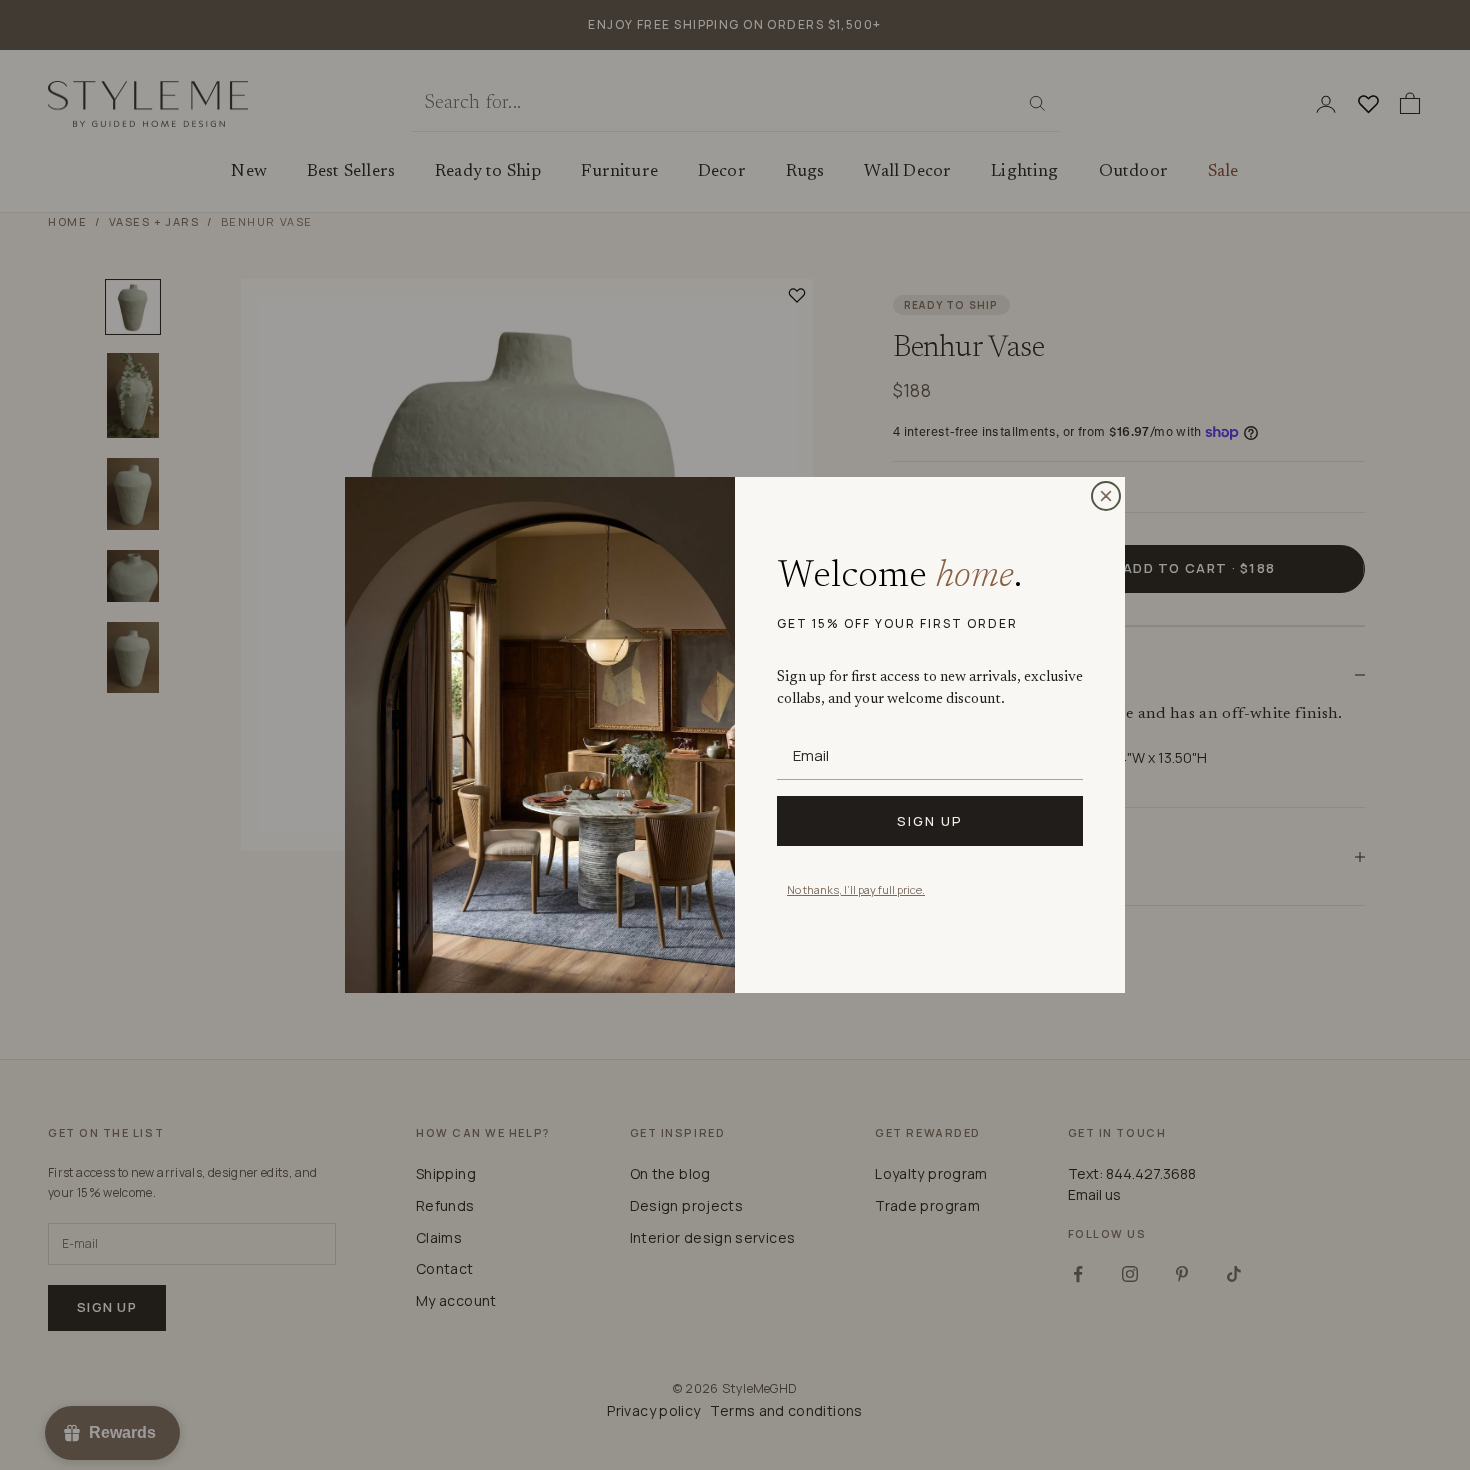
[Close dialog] (1106, 496)
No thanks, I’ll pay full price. (856, 889)
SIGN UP (930, 821)
